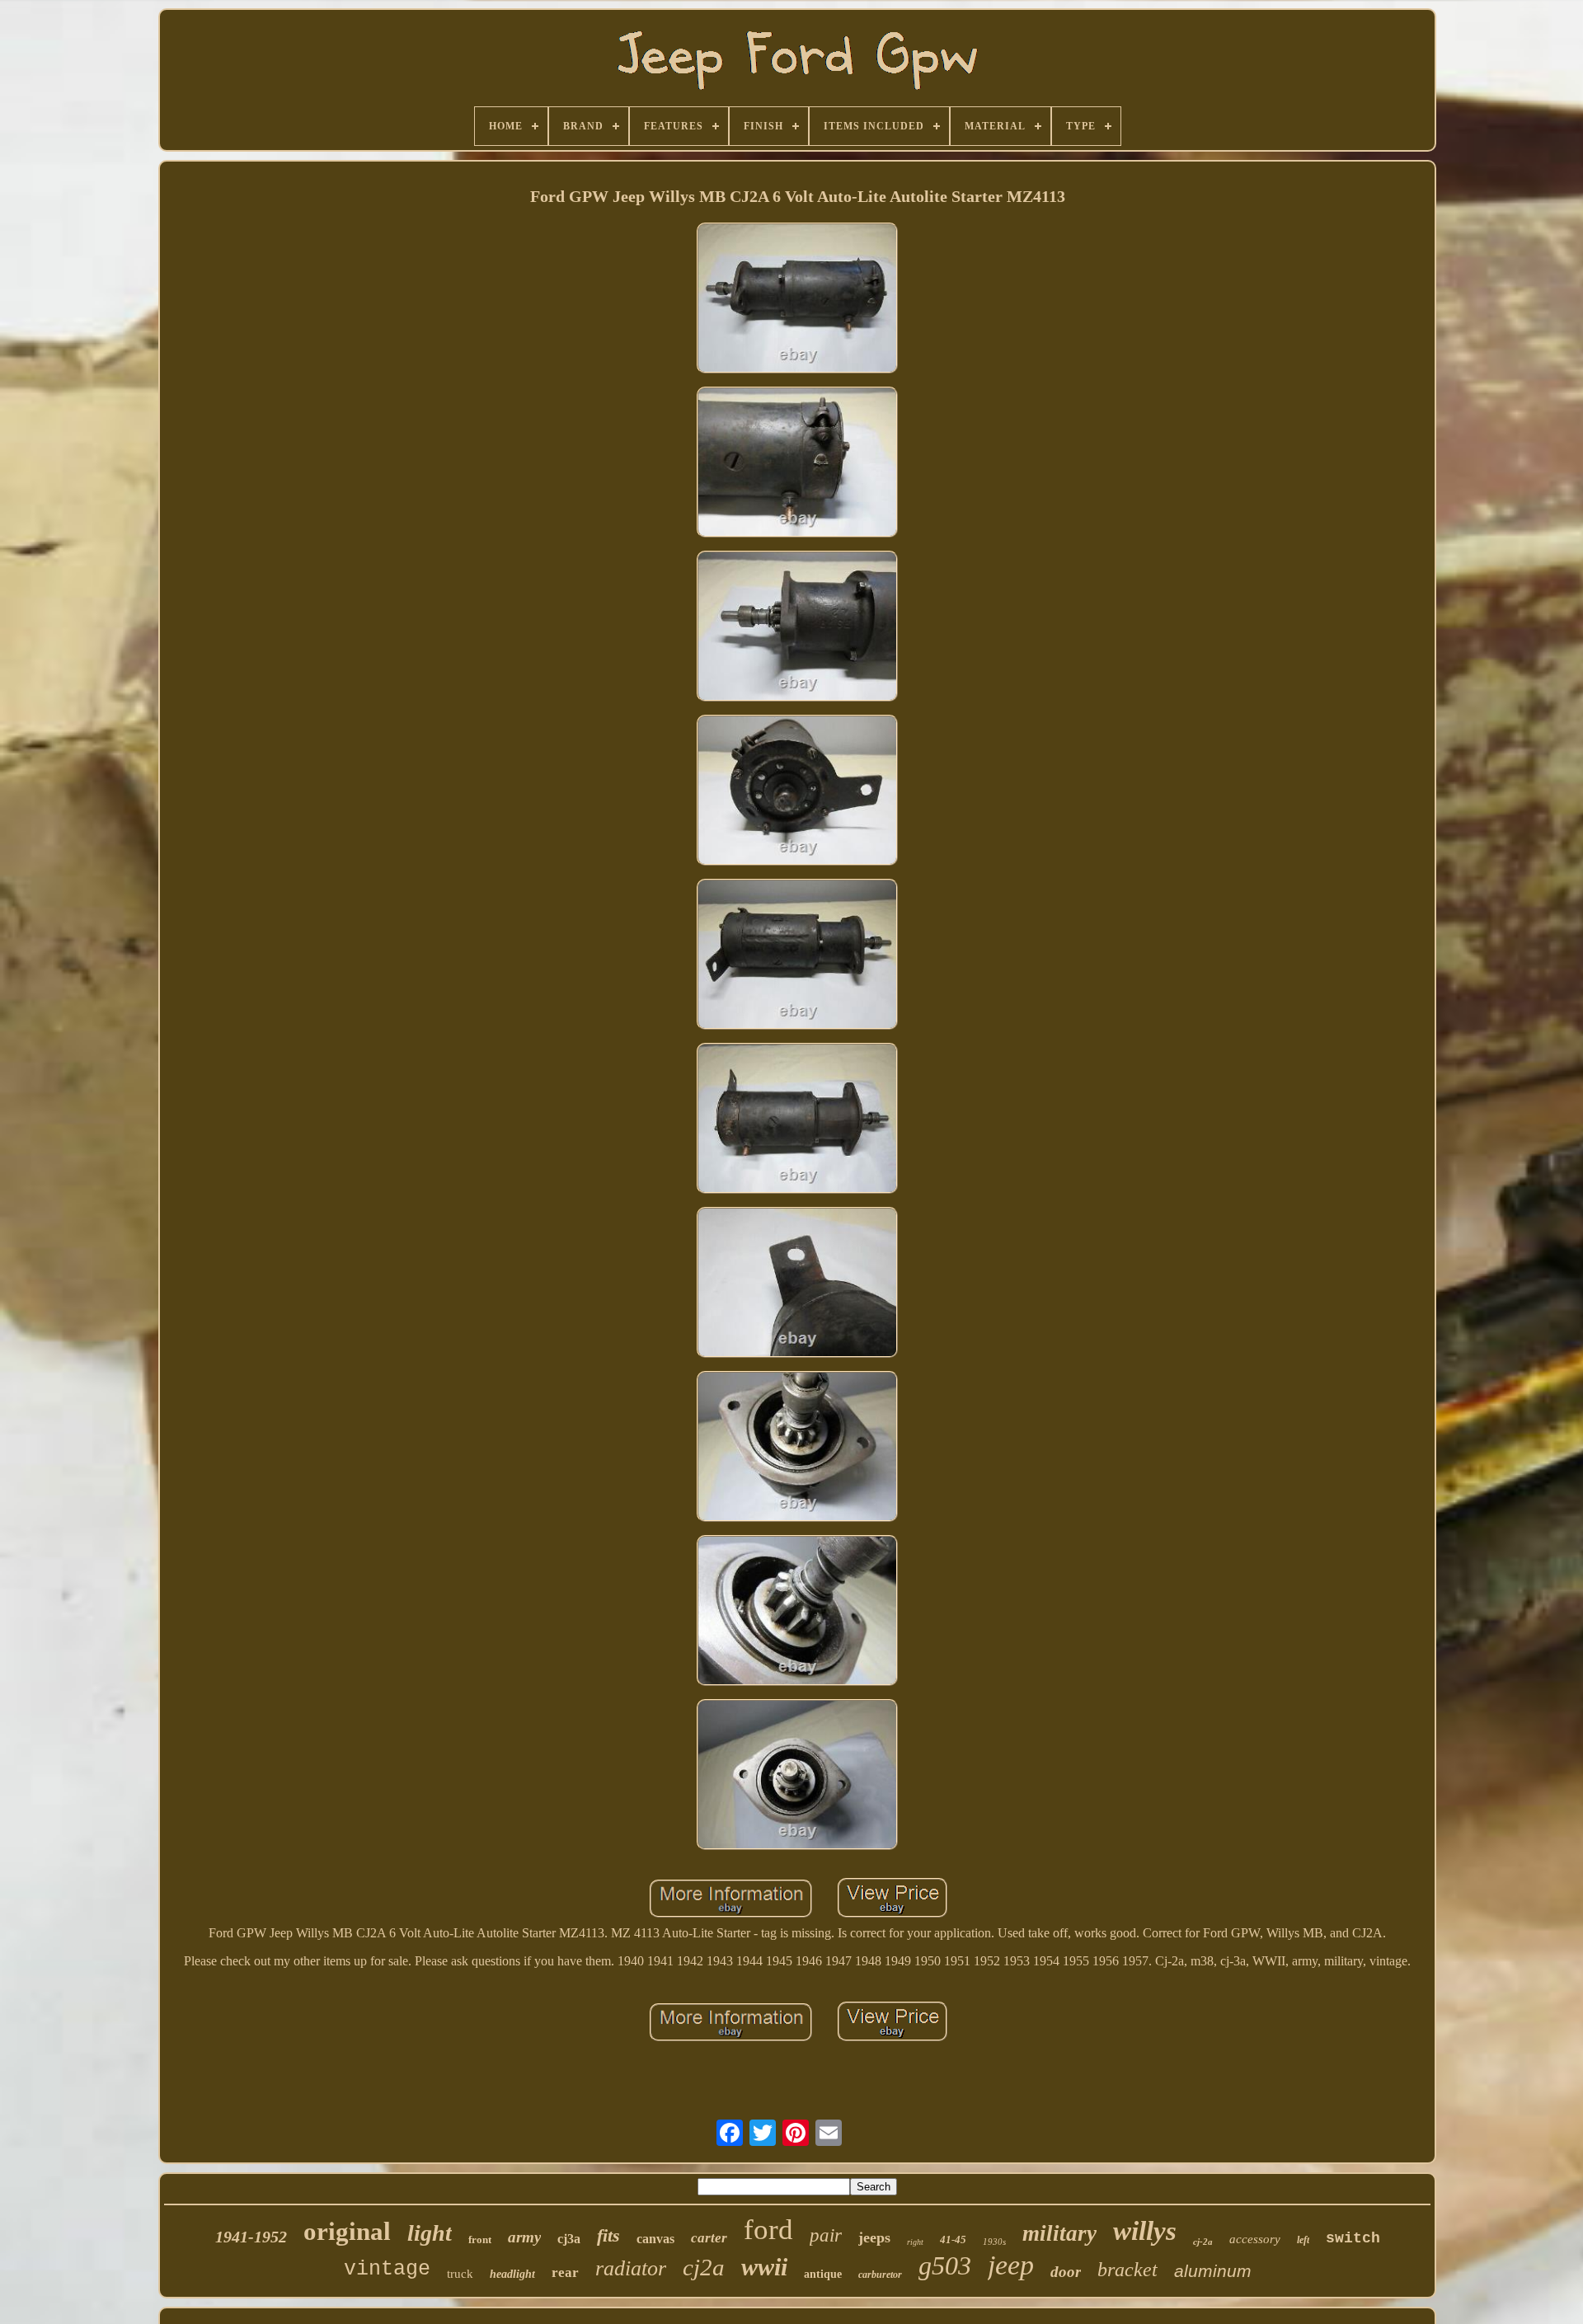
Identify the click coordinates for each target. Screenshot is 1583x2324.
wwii (764, 2267)
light (430, 2233)
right (915, 2242)
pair (826, 2235)
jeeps (874, 2237)
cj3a (569, 2239)
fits (608, 2235)
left (1303, 2240)
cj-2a (1203, 2242)
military (1059, 2233)
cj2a (704, 2267)
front (480, 2239)
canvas (655, 2239)
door (1066, 2272)
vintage (387, 2269)
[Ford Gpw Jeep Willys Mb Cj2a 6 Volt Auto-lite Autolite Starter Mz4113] (797, 300)
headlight (512, 2274)
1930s (994, 2242)
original (347, 2231)
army (524, 2237)
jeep (1011, 2265)
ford (768, 2230)
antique (823, 2274)
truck (460, 2274)
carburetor (880, 2275)
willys (1145, 2231)
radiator (631, 2268)
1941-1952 (251, 2237)
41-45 (953, 2239)
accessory (1255, 2239)
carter (709, 2238)
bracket (1127, 2270)
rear (565, 2272)
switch (1353, 2238)
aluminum (1213, 2271)
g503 (945, 2265)
